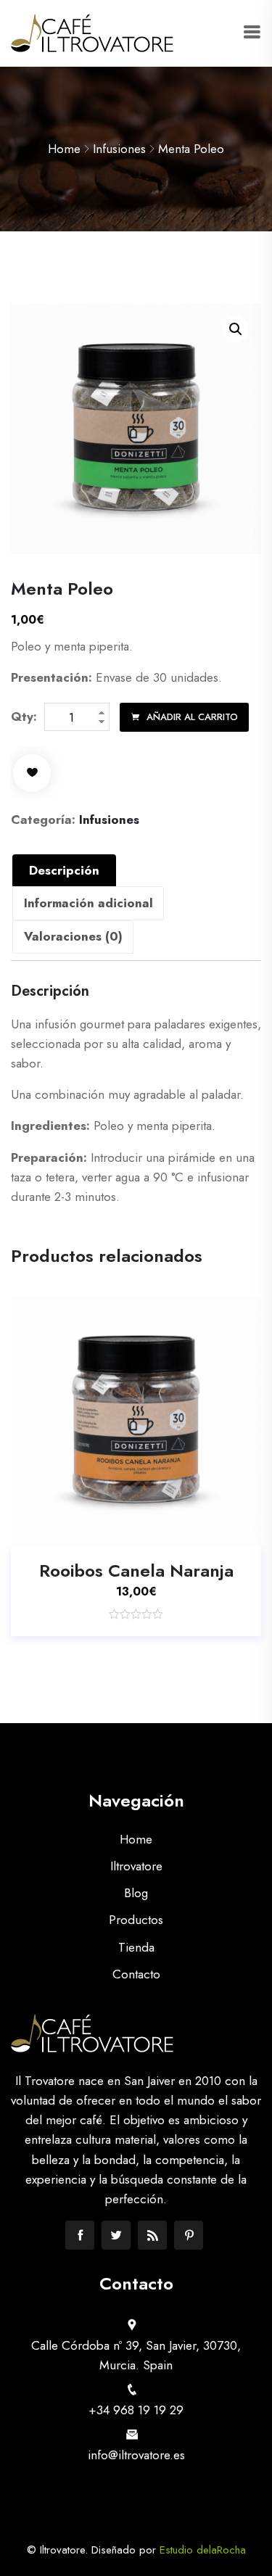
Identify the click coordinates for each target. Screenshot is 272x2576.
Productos (136, 1920)
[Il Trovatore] (92, 33)
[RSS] (152, 2235)
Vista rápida (157, 1527)
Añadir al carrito (191, 717)
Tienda (136, 1947)
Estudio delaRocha (203, 2550)
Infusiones (119, 149)
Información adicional (88, 903)
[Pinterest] (189, 2235)
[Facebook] (80, 2235)
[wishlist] (32, 773)
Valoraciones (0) (73, 936)
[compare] (199, 1527)
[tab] (64, 870)
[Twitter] (116, 2235)
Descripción (64, 870)
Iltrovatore (136, 1866)
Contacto (136, 1974)
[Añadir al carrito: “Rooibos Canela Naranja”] (115, 1527)
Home (64, 149)
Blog (136, 1893)
